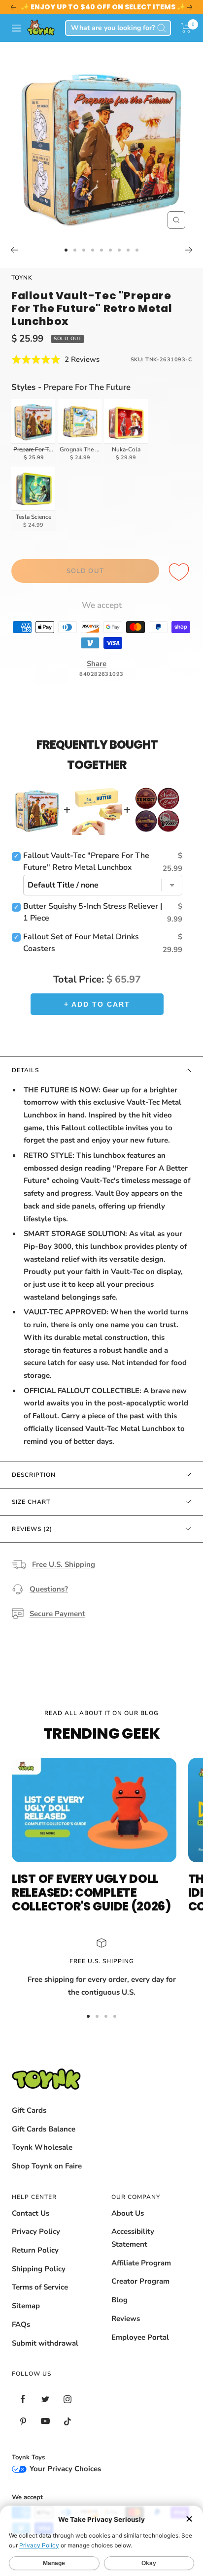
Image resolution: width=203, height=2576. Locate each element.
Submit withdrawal (45, 2343)
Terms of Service (40, 2287)
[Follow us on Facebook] (23, 2399)
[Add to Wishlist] (180, 572)
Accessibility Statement (133, 2238)
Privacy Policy (36, 2231)
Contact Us (31, 2213)
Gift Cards (29, 2110)
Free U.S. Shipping (64, 1564)
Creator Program (140, 2281)
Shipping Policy (39, 2269)
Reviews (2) (32, 1529)
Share (97, 664)
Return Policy (35, 2250)
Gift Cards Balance (44, 2129)
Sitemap (26, 2306)
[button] (186, 28)
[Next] (189, 250)
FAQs (21, 2324)
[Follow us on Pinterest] (23, 2421)
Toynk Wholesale (42, 2147)
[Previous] (14, 250)
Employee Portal (140, 2337)
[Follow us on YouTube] (45, 2421)
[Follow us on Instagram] (67, 2399)
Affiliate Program (141, 2263)
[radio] (34, 431)
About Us (128, 2213)
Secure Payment (57, 1614)
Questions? (49, 1589)
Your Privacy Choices (64, 2469)
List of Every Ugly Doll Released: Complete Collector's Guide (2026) (91, 1892)
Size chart (31, 1502)
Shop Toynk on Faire (47, 2166)
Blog (119, 2300)
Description (34, 1475)
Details (25, 1070)
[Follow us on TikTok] (67, 2421)
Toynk (22, 278)
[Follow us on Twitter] (45, 2399)
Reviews (126, 2319)
